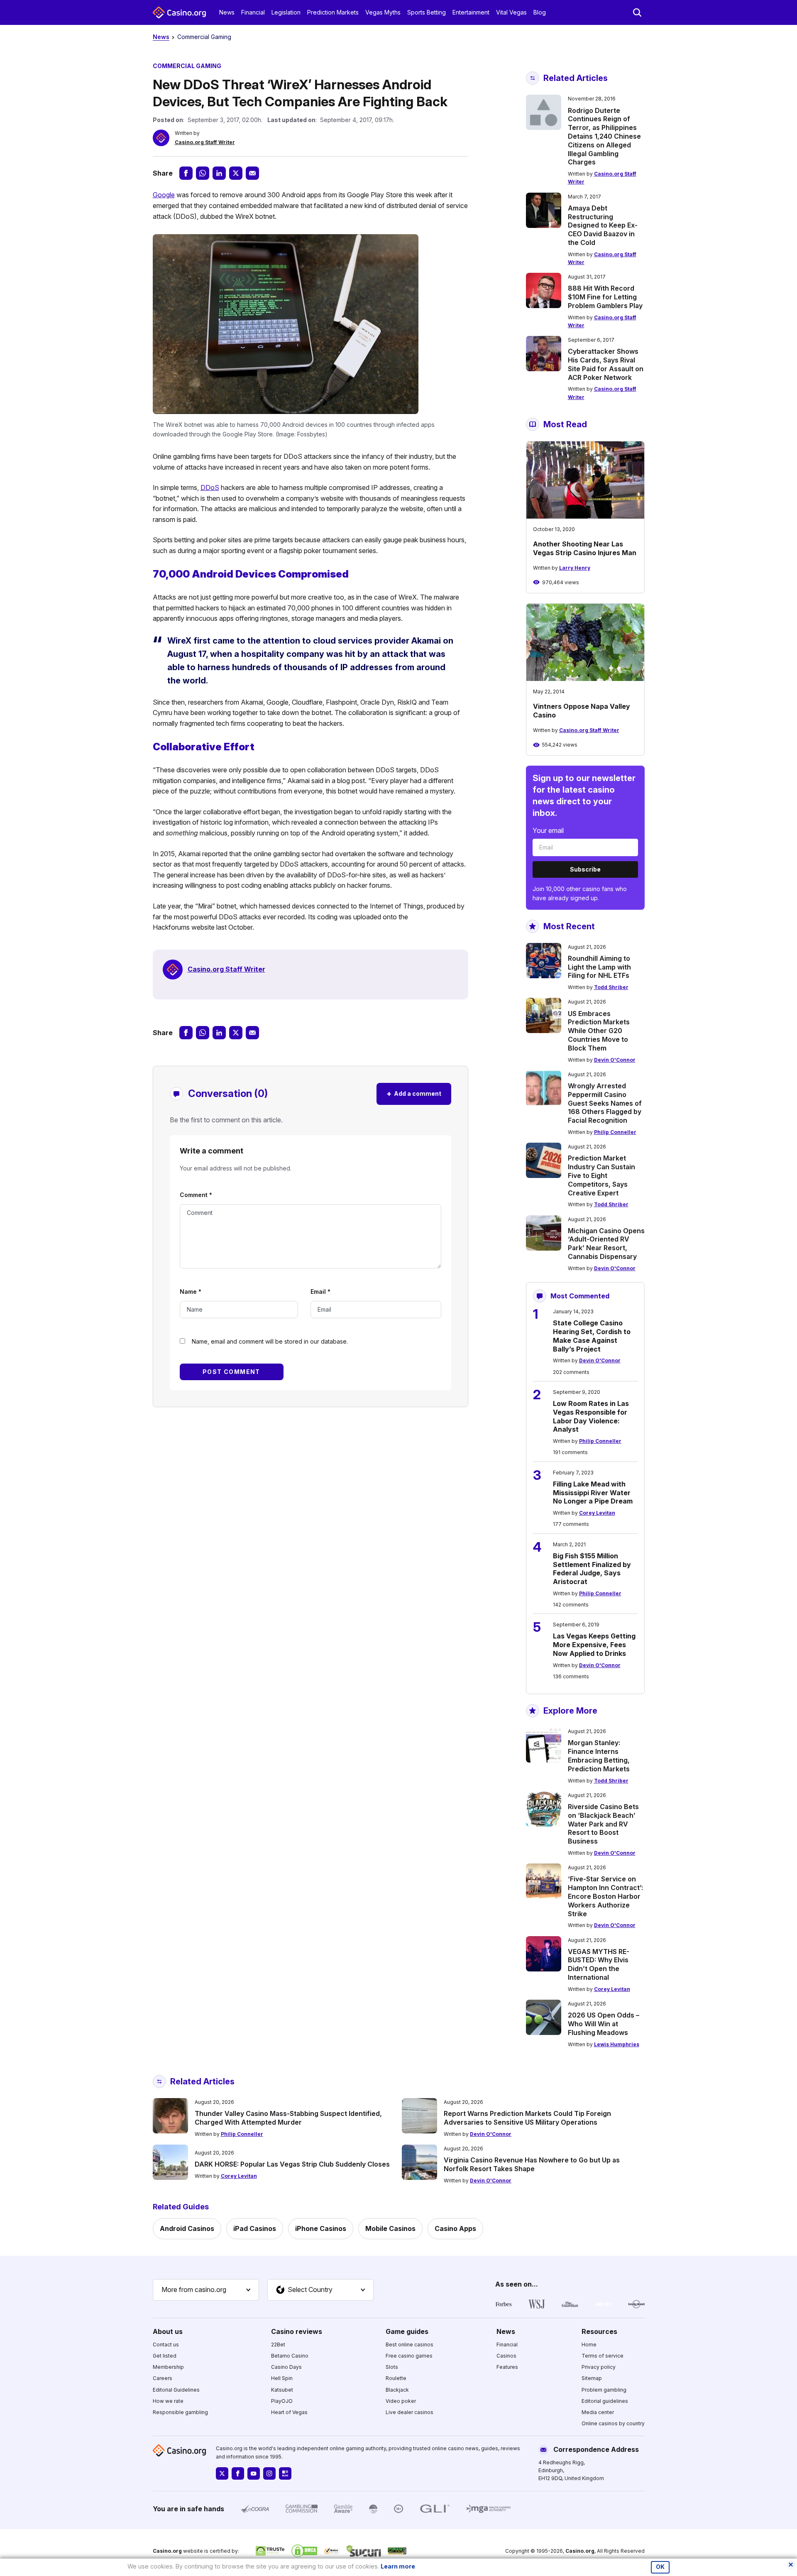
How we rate (168, 2401)
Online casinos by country (613, 2423)
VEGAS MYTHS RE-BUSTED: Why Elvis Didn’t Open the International (599, 1964)
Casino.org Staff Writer (205, 142)
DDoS (210, 487)
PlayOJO (282, 2401)
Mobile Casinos (390, 2228)
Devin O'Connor (615, 1060)
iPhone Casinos (321, 2228)
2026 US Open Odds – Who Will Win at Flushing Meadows (604, 2024)
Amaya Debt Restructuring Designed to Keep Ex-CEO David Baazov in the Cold (603, 225)
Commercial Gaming (204, 37)
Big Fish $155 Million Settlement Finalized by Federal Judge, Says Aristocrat (592, 1569)
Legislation (286, 12)
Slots (392, 2367)
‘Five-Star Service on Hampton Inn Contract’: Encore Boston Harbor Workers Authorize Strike (605, 1896)
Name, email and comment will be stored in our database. (270, 1341)
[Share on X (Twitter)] (236, 173)
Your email (548, 830)
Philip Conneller (615, 1132)
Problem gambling (604, 2390)
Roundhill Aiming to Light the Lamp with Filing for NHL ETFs (599, 967)
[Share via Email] (252, 173)
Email (320, 1292)
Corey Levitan (597, 1513)
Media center (598, 2412)
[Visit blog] (285, 2473)
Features (507, 2367)
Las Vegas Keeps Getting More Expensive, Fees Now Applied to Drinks (594, 1645)
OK (660, 2567)
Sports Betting (427, 12)
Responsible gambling (180, 2412)
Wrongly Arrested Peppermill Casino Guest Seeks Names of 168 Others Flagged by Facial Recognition (605, 1103)
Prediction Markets (333, 12)
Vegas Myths (383, 12)
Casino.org (580, 2551)
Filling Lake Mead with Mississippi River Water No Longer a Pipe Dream (593, 1493)
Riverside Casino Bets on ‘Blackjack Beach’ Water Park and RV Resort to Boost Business (603, 1824)
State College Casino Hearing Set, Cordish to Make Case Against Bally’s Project (592, 1336)
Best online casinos (410, 2345)
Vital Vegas (511, 12)
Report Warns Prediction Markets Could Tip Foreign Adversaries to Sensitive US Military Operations (527, 2118)
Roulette (396, 2378)
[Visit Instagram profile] (269, 2473)
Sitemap (592, 2378)
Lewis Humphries (617, 2044)
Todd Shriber (611, 987)
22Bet (278, 2345)
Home (589, 2345)
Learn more (398, 2566)
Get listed (165, 2356)
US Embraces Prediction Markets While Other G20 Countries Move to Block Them (599, 1031)
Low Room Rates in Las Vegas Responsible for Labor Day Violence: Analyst (591, 1416)
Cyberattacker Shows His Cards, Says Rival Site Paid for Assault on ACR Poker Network (606, 364)
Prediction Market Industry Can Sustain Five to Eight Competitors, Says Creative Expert (601, 1175)
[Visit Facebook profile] (238, 2473)
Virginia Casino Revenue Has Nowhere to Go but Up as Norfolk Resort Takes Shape (532, 2164)
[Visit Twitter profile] (222, 2473)
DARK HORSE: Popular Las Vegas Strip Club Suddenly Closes (292, 2164)
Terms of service (603, 2356)
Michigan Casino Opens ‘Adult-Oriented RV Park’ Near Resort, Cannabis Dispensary (606, 1244)
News (227, 12)
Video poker (401, 2401)
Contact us (166, 2345)
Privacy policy (599, 2367)
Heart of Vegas (289, 2412)
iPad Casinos (255, 2228)
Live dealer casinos (410, 2412)
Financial (253, 12)
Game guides (407, 2331)
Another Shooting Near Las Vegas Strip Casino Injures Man (585, 548)
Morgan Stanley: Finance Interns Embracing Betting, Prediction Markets (599, 1756)
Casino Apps (455, 2228)
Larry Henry (575, 568)
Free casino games (409, 2356)
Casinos (506, 2356)
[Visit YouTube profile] (254, 2473)
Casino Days (286, 2367)
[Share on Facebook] (186, 173)
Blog (540, 12)
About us (168, 2331)
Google (164, 195)
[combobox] (206, 2290)
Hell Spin (282, 2378)
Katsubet (282, 2390)
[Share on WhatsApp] (203, 173)
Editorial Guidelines (176, 2390)
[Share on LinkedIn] (219, 173)
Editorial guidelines (605, 2401)
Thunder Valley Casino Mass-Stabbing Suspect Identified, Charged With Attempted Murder (288, 2118)
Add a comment (414, 1093)
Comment (196, 1195)
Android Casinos (187, 2228)
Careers (163, 2378)
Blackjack (397, 2390)
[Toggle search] (637, 12)
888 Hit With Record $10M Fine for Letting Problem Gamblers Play (605, 297)
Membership (168, 2367)
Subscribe (585, 869)
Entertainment (471, 12)
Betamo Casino (290, 2356)
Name (191, 1292)
